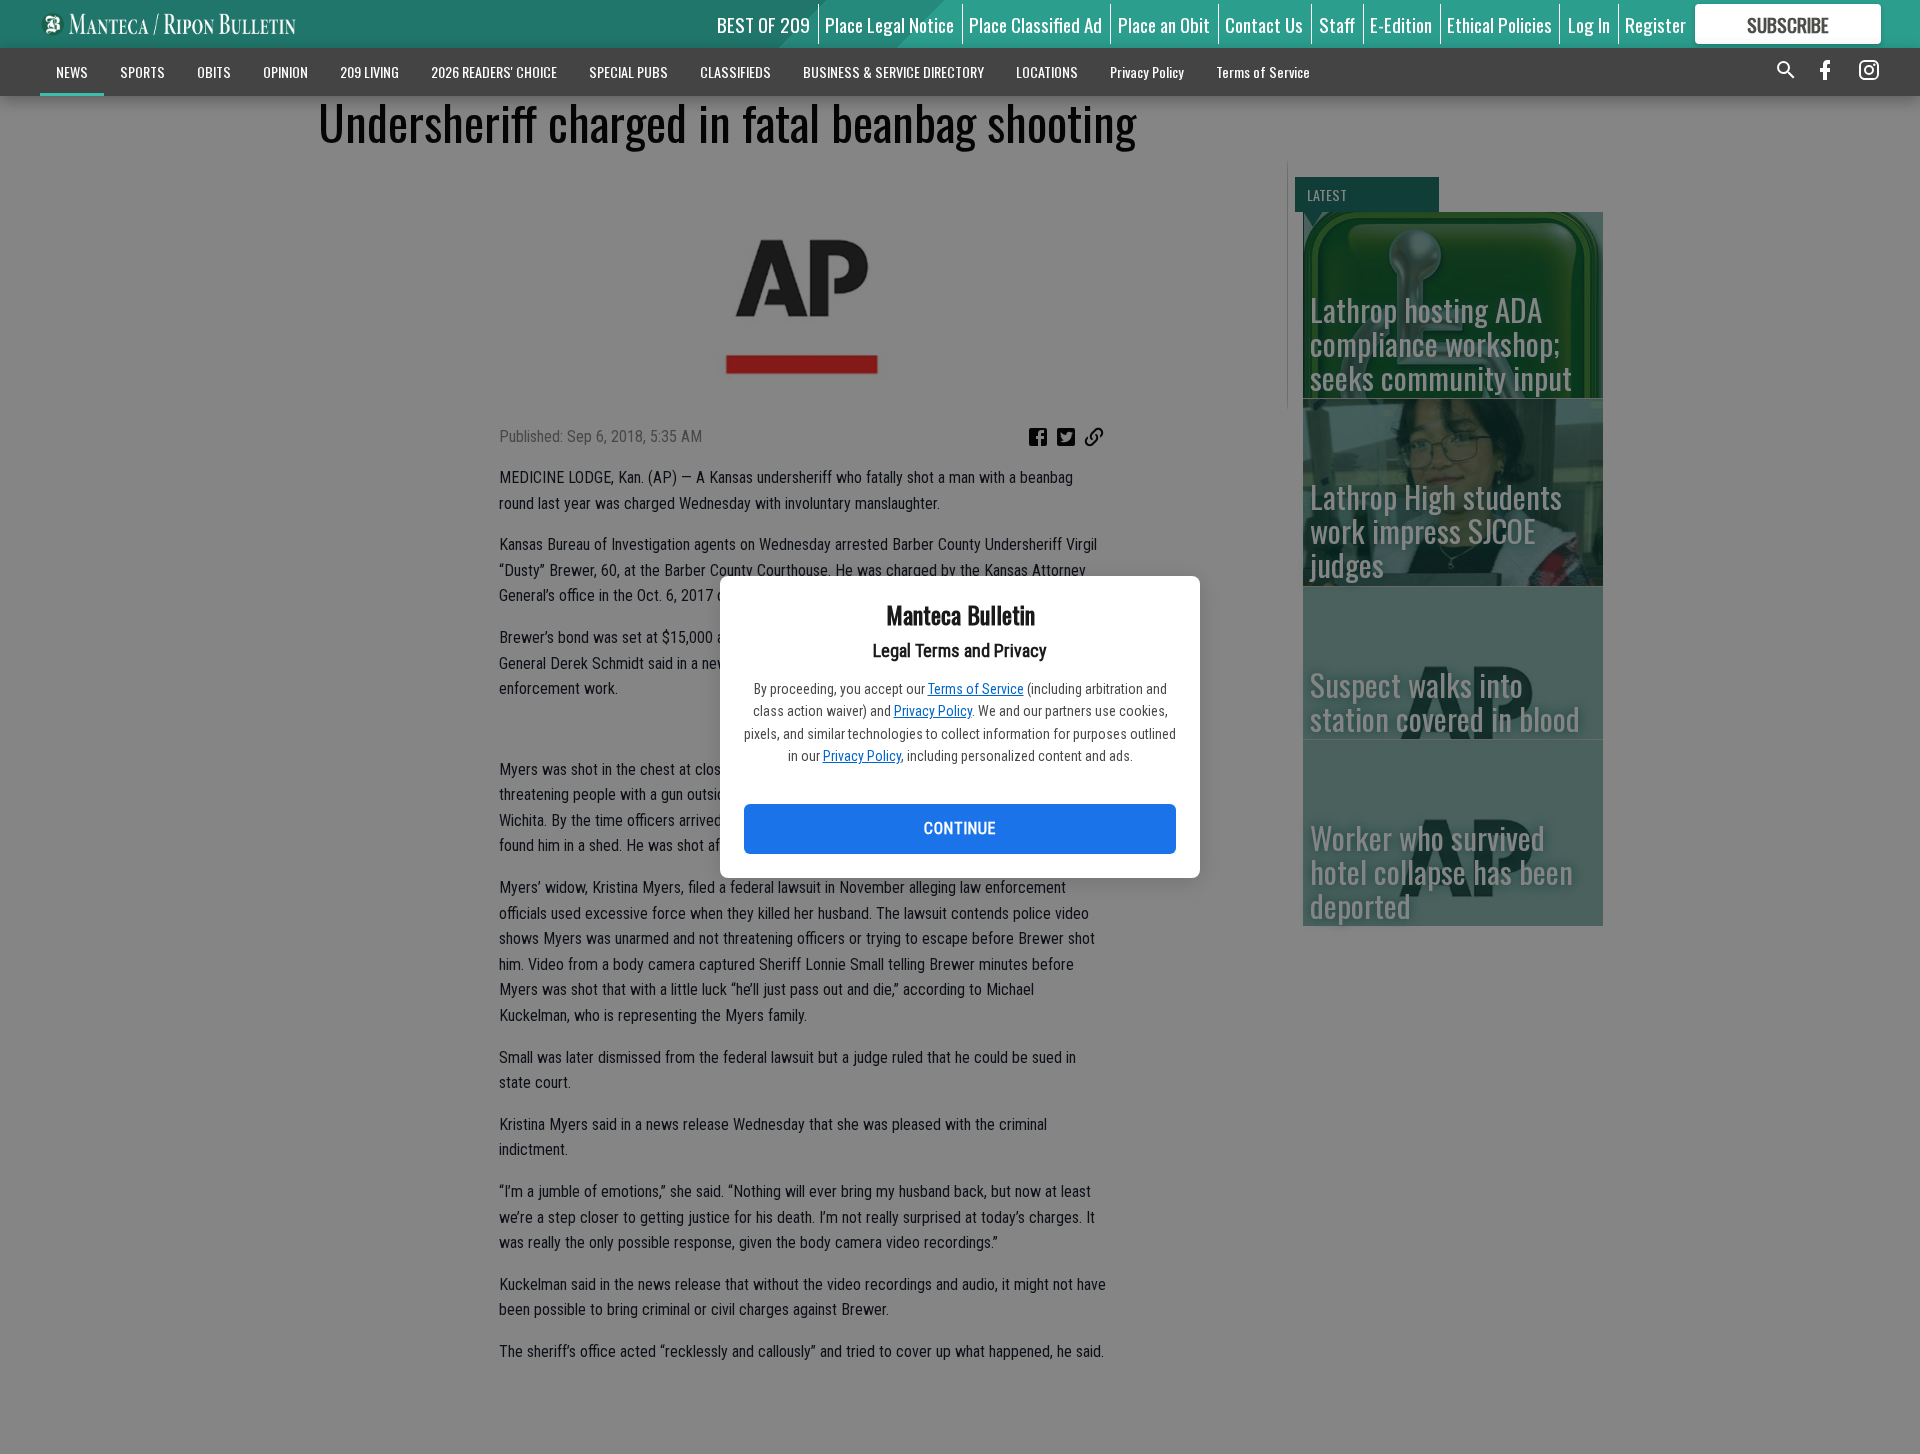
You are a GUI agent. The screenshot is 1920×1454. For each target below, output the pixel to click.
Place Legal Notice (889, 24)
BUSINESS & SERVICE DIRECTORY (893, 71)
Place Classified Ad (1035, 24)
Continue (959, 828)
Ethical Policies (1499, 24)
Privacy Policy (933, 711)
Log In (1589, 24)
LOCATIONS (1047, 71)
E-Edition (1401, 24)
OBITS (214, 71)
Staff (1337, 24)
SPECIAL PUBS (628, 71)
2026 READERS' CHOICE (494, 71)
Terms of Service (976, 689)
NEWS (72, 71)
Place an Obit (1164, 24)
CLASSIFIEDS (735, 71)
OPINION (285, 71)
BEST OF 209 (763, 24)
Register (1655, 24)
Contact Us (1264, 24)
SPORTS (142, 71)
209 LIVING (369, 71)
